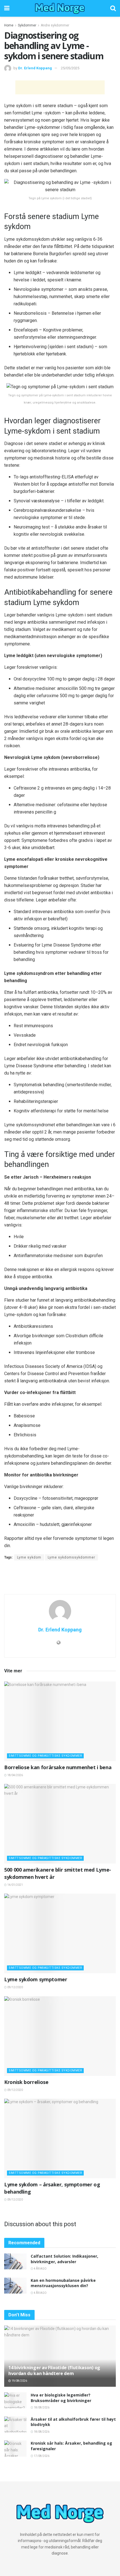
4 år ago (40, 2269)
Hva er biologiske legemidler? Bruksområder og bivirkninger (61, 2398)
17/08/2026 (41, 2456)
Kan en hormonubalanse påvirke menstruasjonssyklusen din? (63, 2283)
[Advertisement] (60, 87)
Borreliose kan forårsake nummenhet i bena (58, 1767)
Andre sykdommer (55, 25)
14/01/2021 (15, 1885)
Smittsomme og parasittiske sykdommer (45, 1756)
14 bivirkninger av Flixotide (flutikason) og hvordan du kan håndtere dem (54, 2370)
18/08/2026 (41, 2407)
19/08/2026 (19, 2381)
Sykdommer (27, 25)
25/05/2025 (70, 68)
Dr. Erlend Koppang (35, 68)
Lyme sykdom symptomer (36, 1979)
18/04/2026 (15, 1775)
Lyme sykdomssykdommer (71, 1557)
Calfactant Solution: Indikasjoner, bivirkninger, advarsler (64, 2259)
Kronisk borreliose (26, 2082)
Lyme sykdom (29, 1557)
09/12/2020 (15, 1987)
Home (9, 25)
